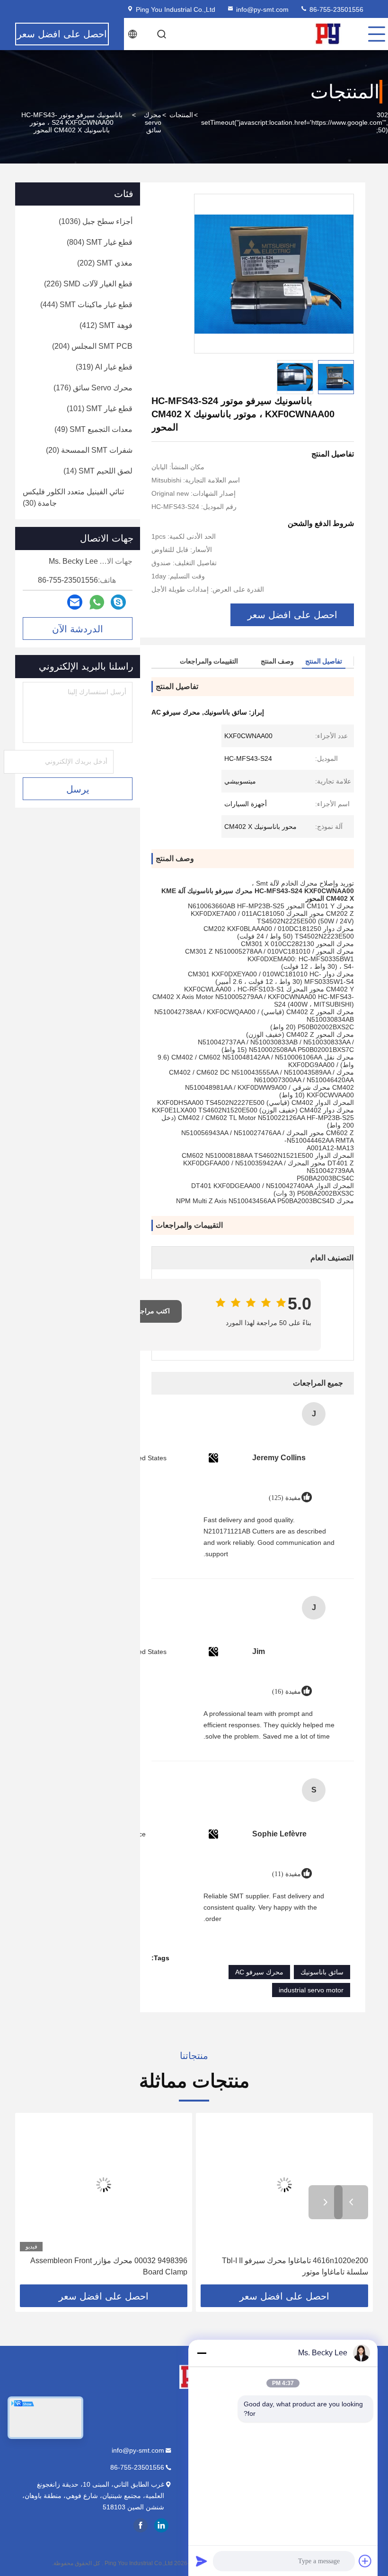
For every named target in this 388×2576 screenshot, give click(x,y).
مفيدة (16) (287, 1692)
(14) (98, 471)
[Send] (202, 2561)
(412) (106, 325)
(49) (93, 429)
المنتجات (181, 115)
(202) (105, 263)
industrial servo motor (311, 1990)
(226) (88, 284)
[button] (351, 2202)
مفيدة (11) (287, 1874)
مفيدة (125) (285, 1498)
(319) (104, 367)
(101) (100, 409)
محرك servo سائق (153, 122)
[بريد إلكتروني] (75, 602)
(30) (73, 497)
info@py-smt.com (262, 9)
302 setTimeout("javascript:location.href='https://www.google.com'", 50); (295, 122)
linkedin (161, 2525)
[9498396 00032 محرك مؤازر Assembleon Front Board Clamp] (104, 2184)
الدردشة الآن (78, 629)
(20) (89, 450)
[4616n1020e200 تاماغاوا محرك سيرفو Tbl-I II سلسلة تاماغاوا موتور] (284, 2184)
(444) (86, 305)
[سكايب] (118, 602)
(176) (93, 388)
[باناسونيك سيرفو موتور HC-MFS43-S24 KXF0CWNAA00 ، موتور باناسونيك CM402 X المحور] (274, 274)
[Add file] (365, 2561)
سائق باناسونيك (322, 1972)
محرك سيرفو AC (259, 1972)
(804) (100, 242)
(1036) (96, 221)
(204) (92, 346)
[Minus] (202, 2353)
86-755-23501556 (335, 9)
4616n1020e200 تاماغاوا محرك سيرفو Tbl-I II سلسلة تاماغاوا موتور (295, 2266)
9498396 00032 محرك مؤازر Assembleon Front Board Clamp (109, 2266)
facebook (141, 2525)
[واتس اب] (97, 602)
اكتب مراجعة (152, 1311)
